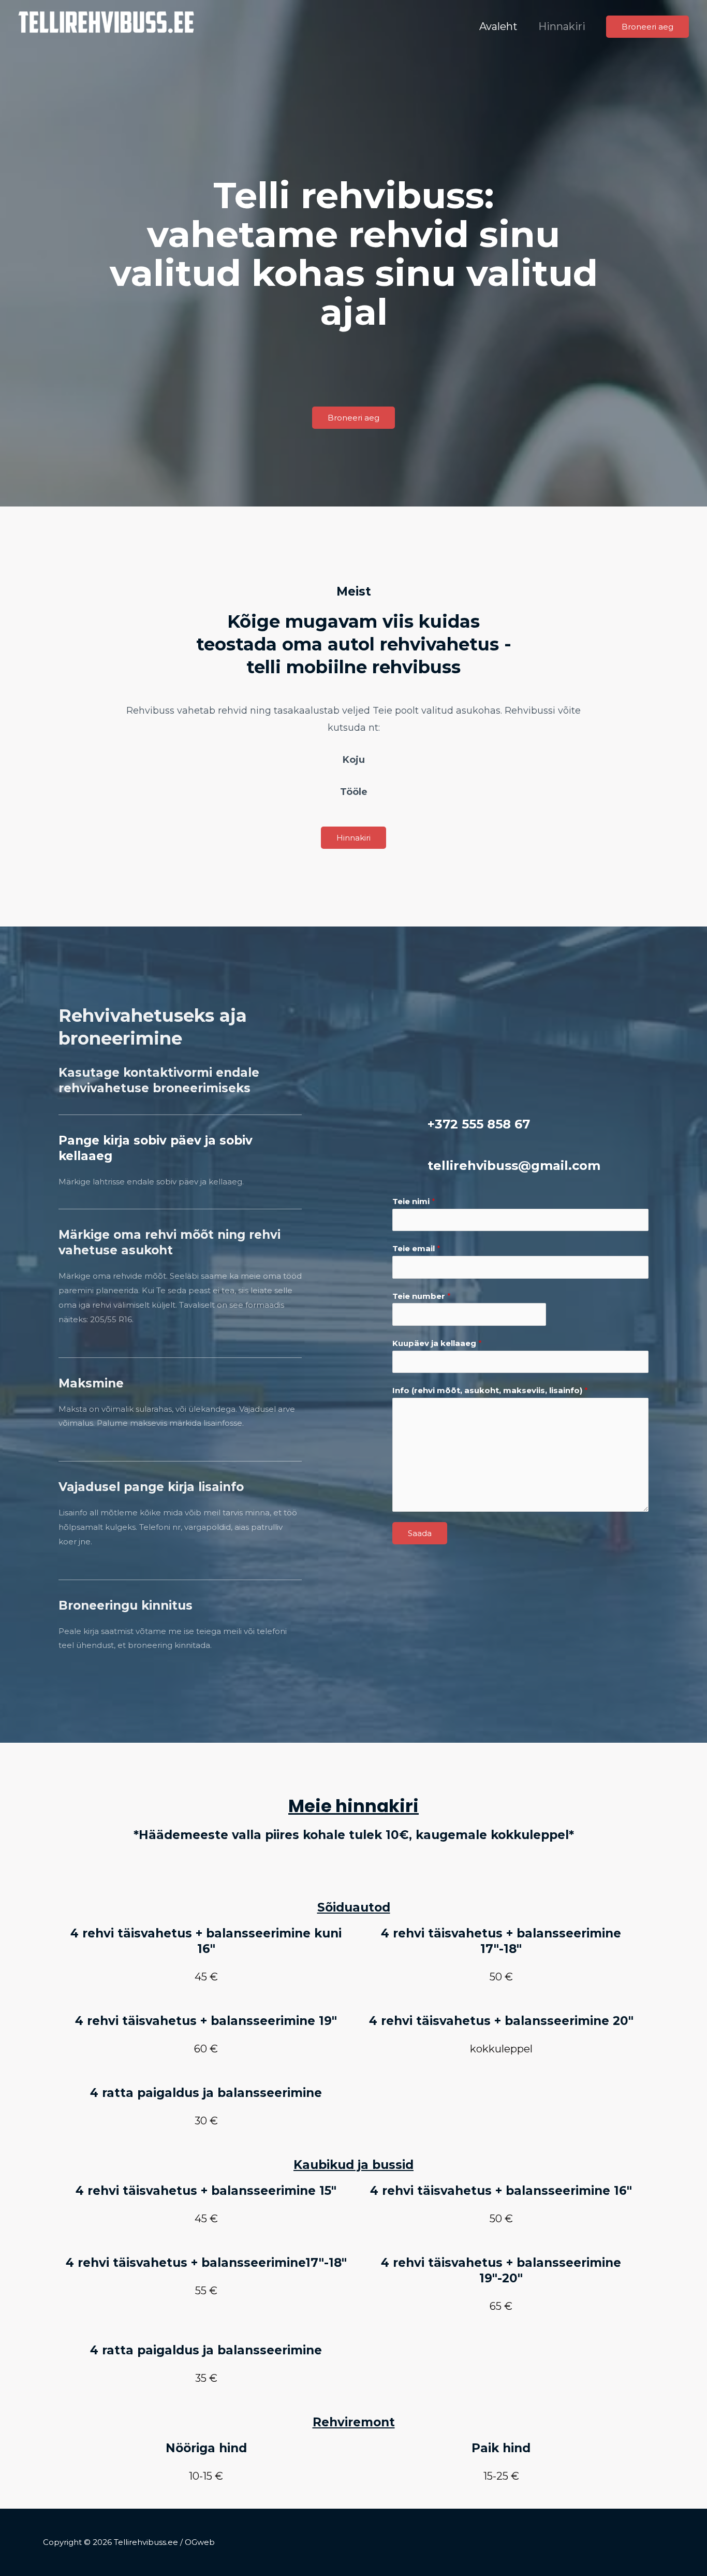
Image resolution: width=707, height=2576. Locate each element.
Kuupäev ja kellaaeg (437, 1343)
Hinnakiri (562, 26)
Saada (420, 1533)
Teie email (416, 1248)
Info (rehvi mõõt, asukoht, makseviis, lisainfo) (490, 1390)
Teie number (422, 1296)
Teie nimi (414, 1201)
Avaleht (498, 26)
